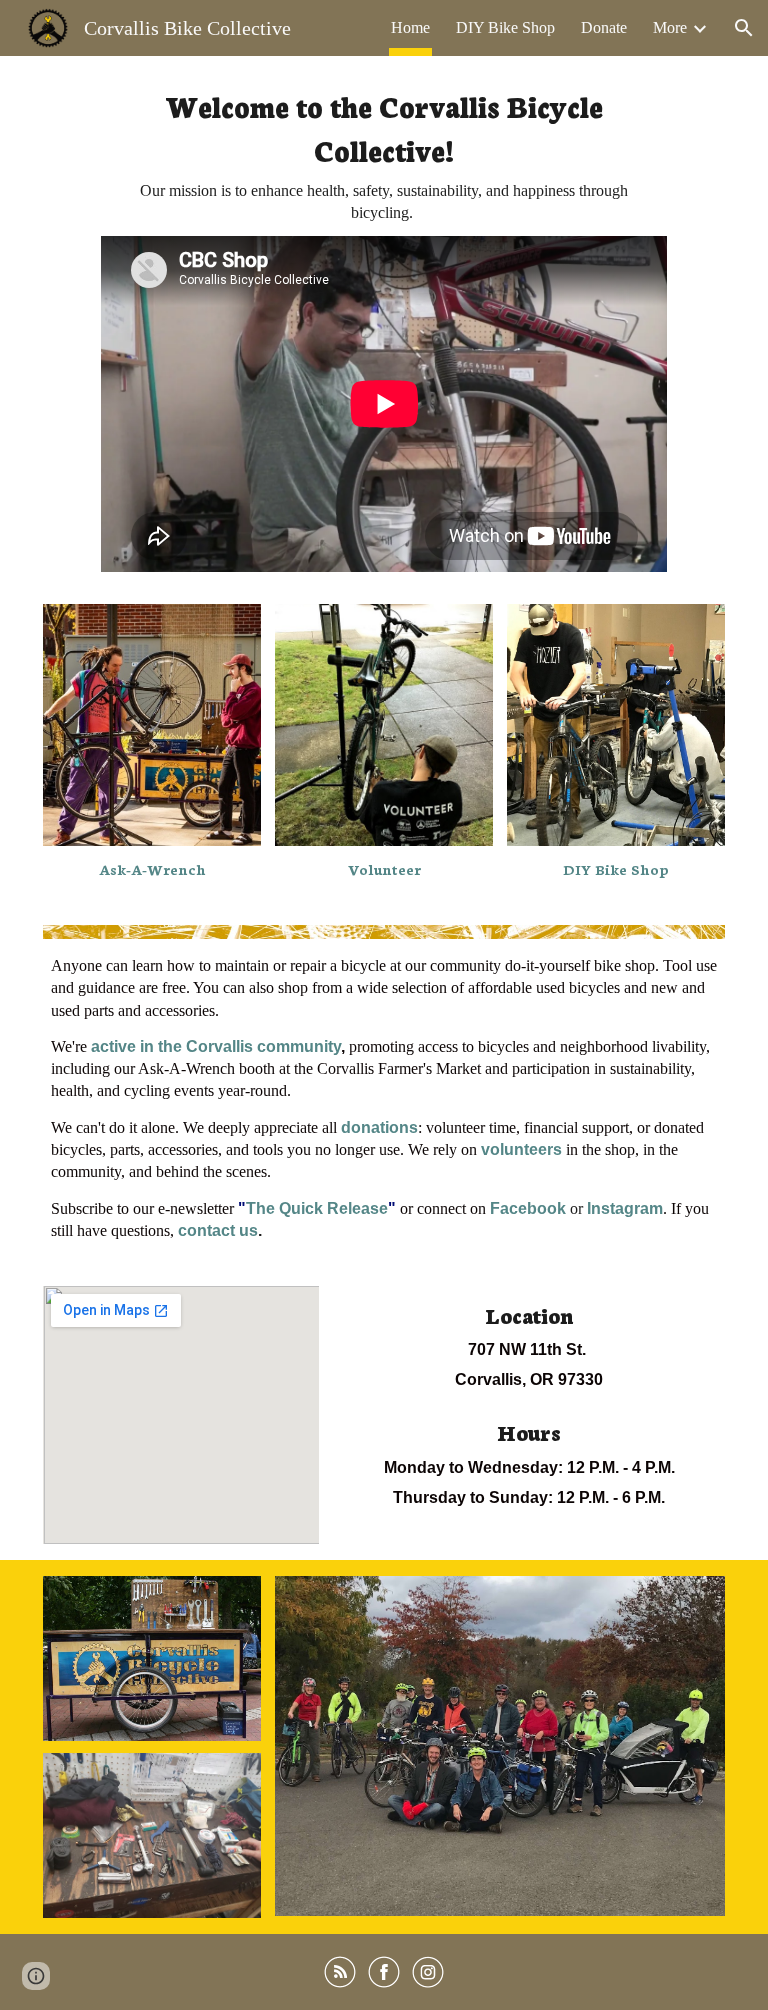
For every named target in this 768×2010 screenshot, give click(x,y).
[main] (384, 154)
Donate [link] (604, 27)
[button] (744, 28)
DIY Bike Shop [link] (505, 27)
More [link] (670, 27)
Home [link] (410, 27)
